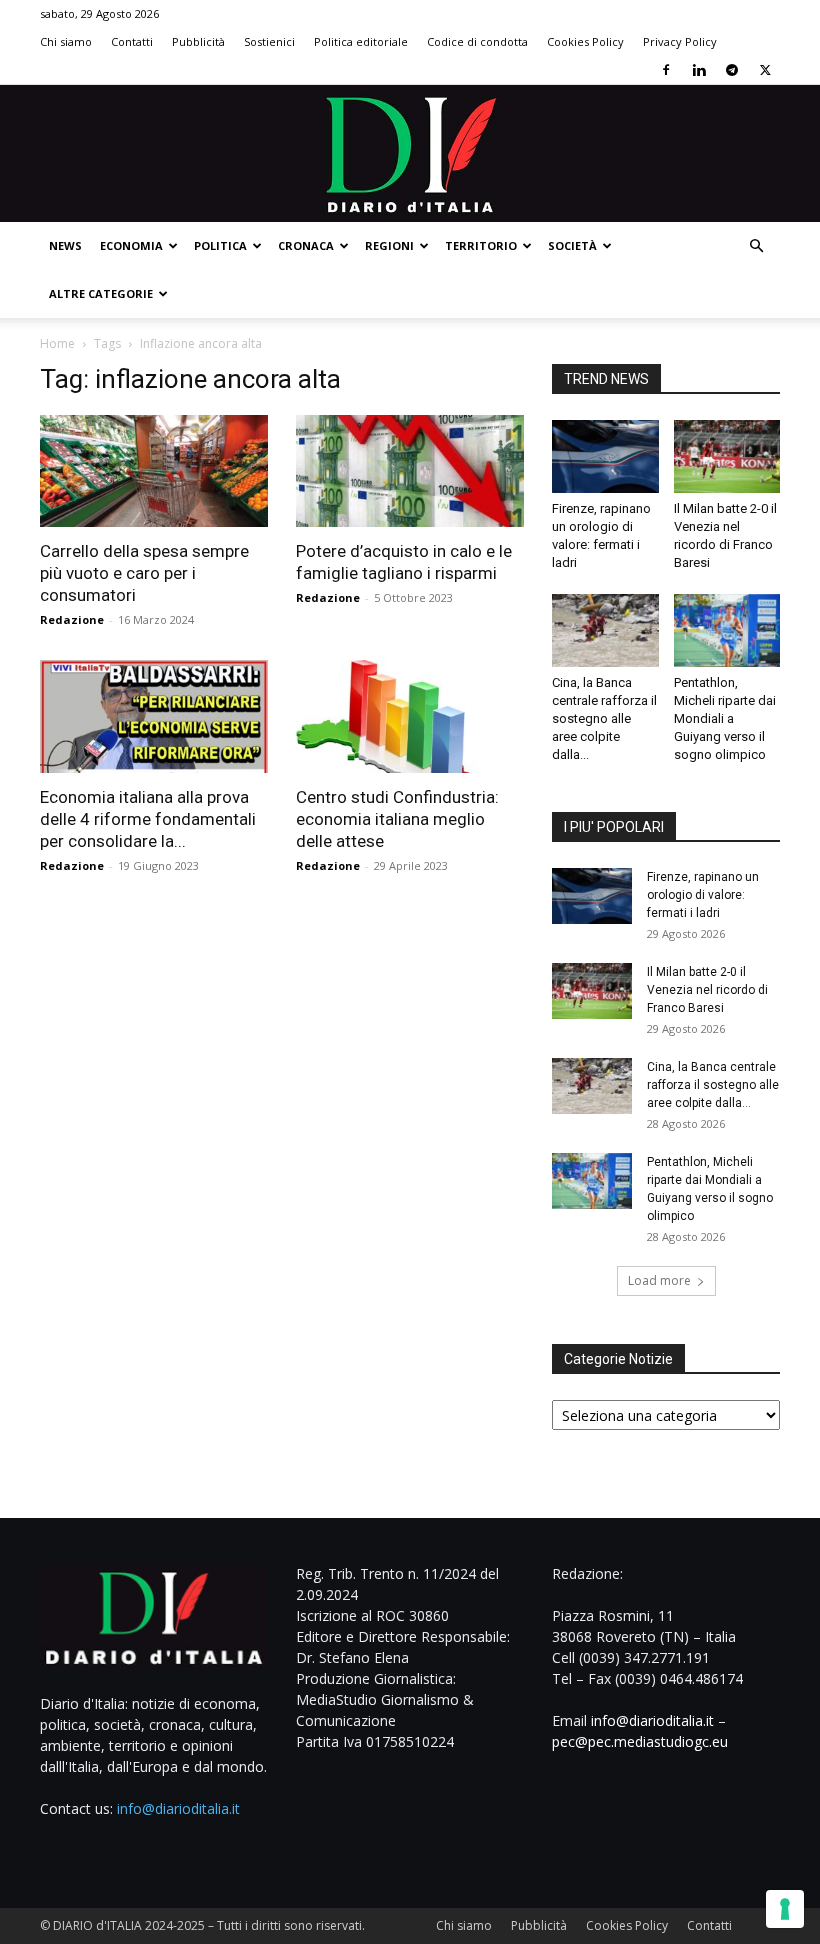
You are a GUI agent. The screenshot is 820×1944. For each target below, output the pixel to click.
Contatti (132, 41)
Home (57, 343)
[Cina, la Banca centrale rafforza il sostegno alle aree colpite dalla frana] (605, 630)
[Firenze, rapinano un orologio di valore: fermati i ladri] (605, 456)
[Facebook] (666, 70)
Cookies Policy (585, 41)
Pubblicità (198, 41)
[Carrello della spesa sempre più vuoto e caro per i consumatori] (154, 471)
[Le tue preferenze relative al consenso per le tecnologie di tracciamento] (785, 1909)
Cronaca (306, 245)
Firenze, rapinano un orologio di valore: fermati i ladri (703, 895)
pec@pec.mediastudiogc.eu (640, 1741)
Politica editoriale (361, 41)
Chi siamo (66, 41)
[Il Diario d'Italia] (410, 153)
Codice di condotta (477, 41)
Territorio (481, 245)
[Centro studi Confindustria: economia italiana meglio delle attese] (410, 716)
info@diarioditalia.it (178, 1808)
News (65, 245)
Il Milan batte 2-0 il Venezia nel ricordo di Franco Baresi (707, 990)
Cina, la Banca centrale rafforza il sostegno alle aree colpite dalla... (604, 718)
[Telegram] (732, 70)
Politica (220, 245)
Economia (131, 245)
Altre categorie (101, 293)
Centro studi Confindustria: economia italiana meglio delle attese (397, 819)
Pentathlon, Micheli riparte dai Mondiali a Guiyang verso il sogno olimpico (725, 718)
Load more (659, 1280)
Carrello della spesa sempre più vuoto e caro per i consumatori (144, 573)
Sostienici (269, 41)
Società (572, 245)
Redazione (72, 619)
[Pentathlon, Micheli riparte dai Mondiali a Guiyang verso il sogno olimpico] (727, 630)
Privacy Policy (680, 41)
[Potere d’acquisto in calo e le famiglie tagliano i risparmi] (410, 471)
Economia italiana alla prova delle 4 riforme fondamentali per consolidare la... (148, 819)
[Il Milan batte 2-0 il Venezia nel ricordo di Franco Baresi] (727, 456)
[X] (765, 70)
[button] (756, 246)
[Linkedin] (699, 70)
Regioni (389, 245)
